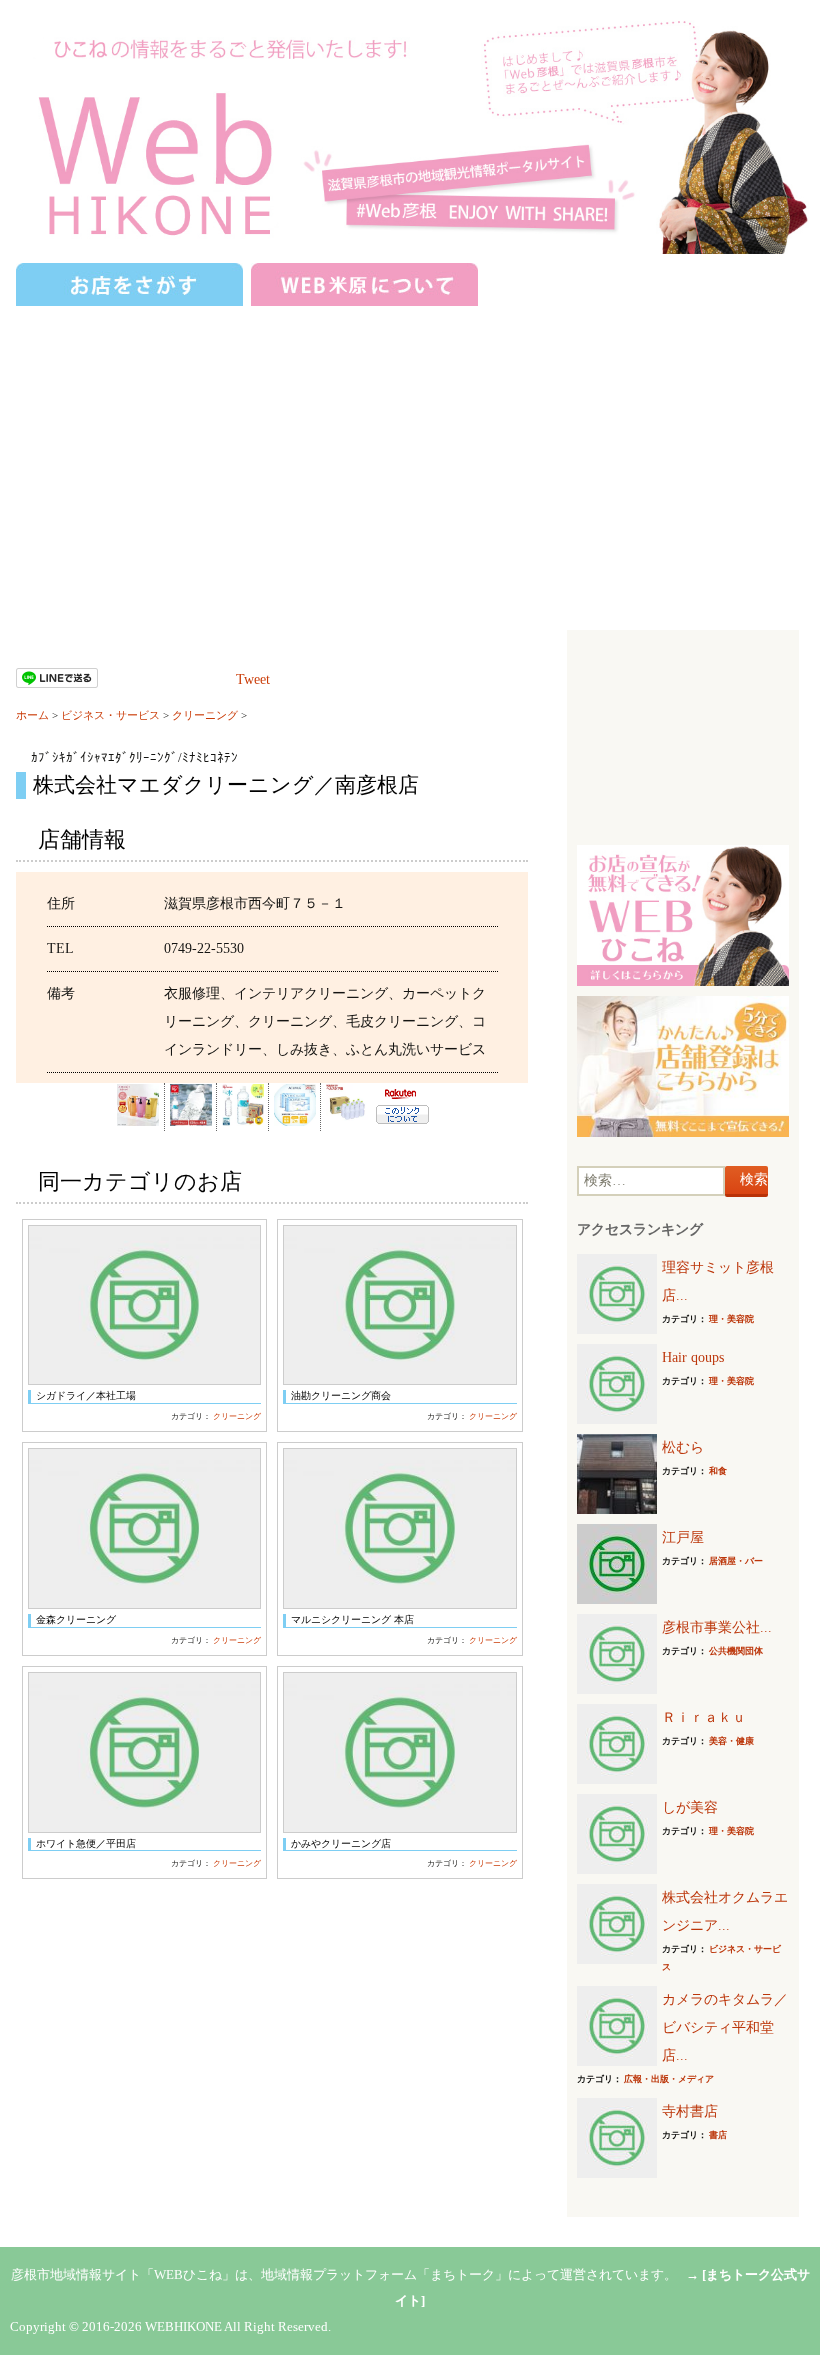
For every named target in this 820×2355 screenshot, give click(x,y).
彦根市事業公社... (717, 1627)
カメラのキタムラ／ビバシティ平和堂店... (725, 2027)
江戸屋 (683, 1537)
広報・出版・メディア (669, 2079)
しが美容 (690, 1807)
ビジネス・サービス (110, 715)
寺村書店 (690, 2111)
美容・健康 (731, 1741)
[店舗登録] (682, 1065)
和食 (718, 1471)
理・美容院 (731, 1319)
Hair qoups (693, 1357)
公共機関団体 (736, 1651)
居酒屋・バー (736, 1561)
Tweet (253, 679)
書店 (718, 2135)
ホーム (32, 715)
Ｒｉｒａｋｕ (704, 1717)
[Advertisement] (410, 460)
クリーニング (205, 715)
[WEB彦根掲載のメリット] (682, 914)
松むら (683, 1447)
